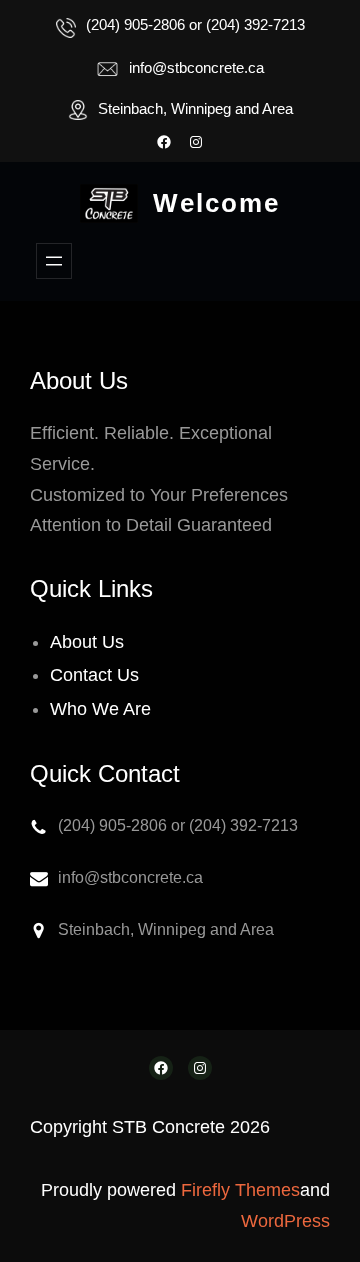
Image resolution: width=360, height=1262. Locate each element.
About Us (87, 642)
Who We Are (100, 709)
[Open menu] (54, 261)
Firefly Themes (240, 1190)
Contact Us (94, 675)
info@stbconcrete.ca (196, 67)
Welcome (216, 203)
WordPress (285, 1221)
